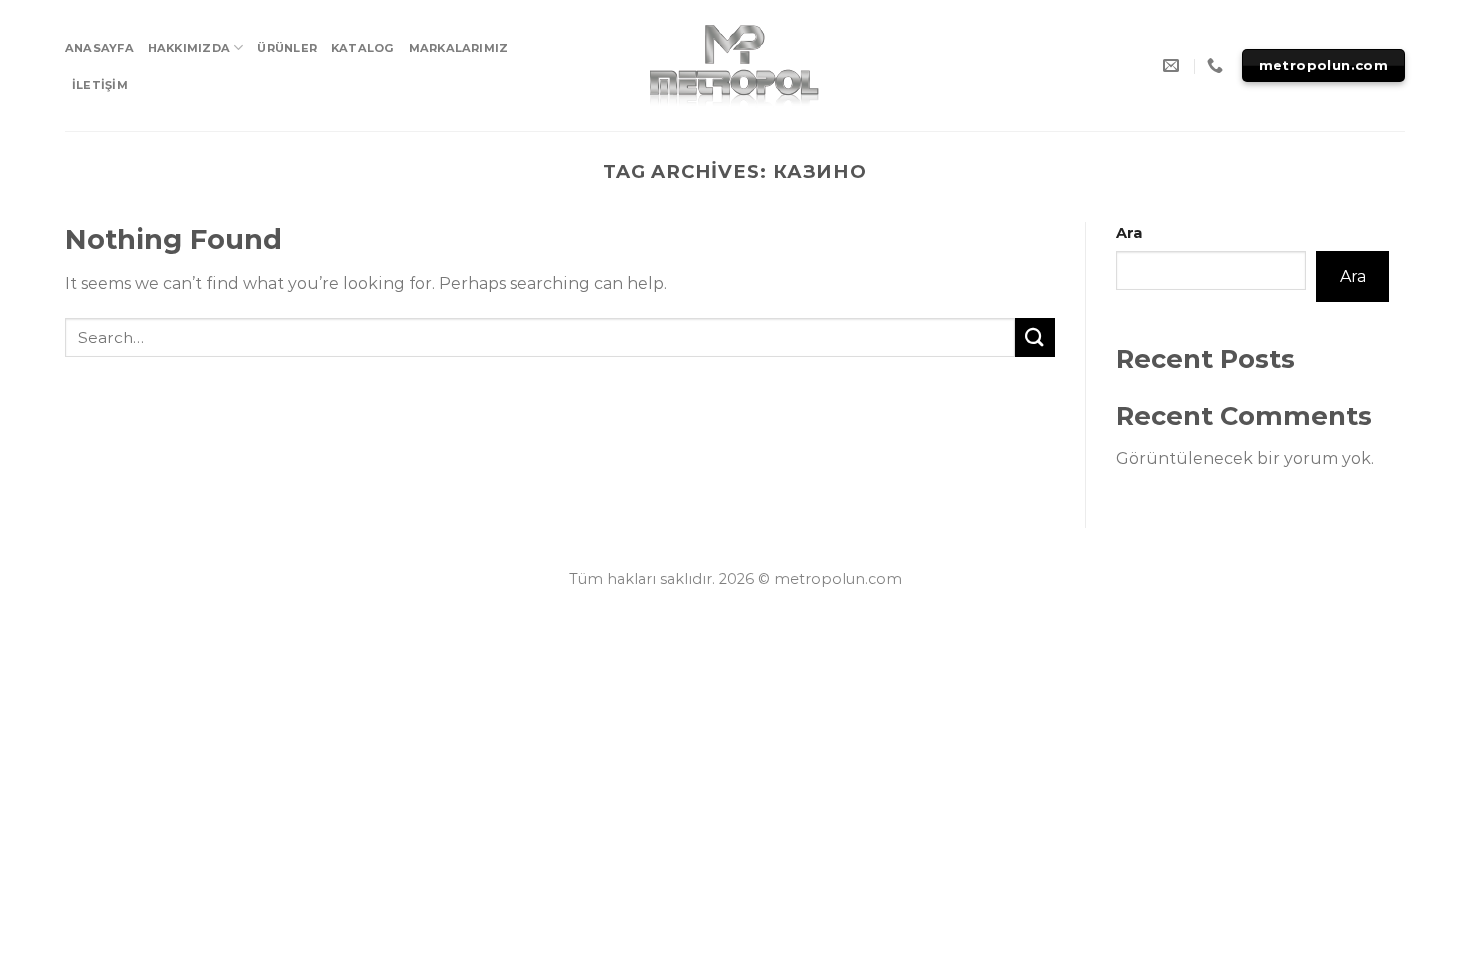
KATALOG (363, 48)
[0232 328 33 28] (1217, 65)
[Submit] (1035, 337)
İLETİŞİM (100, 85)
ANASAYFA (99, 48)
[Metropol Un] (735, 66)
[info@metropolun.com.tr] (1173, 65)
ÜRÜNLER (287, 48)
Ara (1129, 233)
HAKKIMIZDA (189, 48)
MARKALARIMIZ (459, 48)
